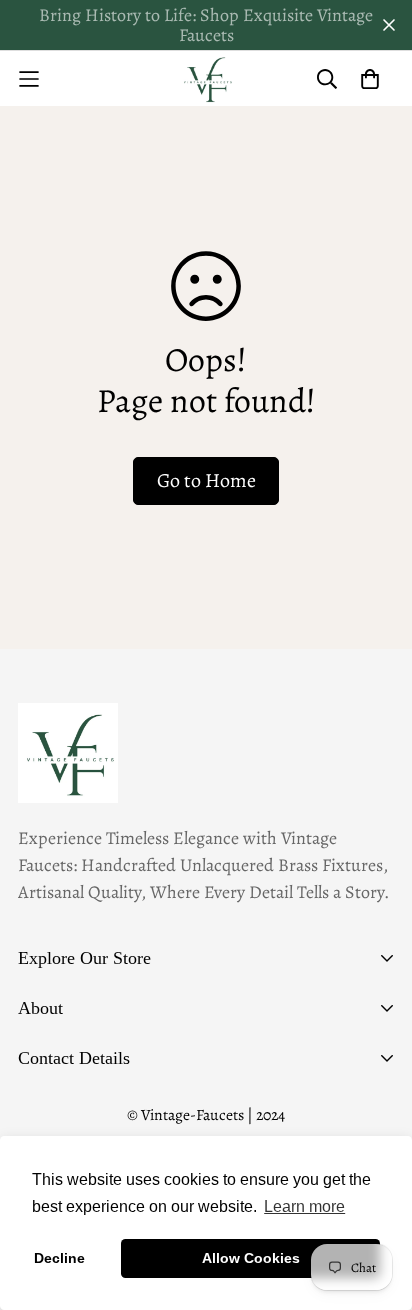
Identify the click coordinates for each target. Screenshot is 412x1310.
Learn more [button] (304, 1206)
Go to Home (206, 480)
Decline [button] (59, 1258)
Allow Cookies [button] (251, 1258)
